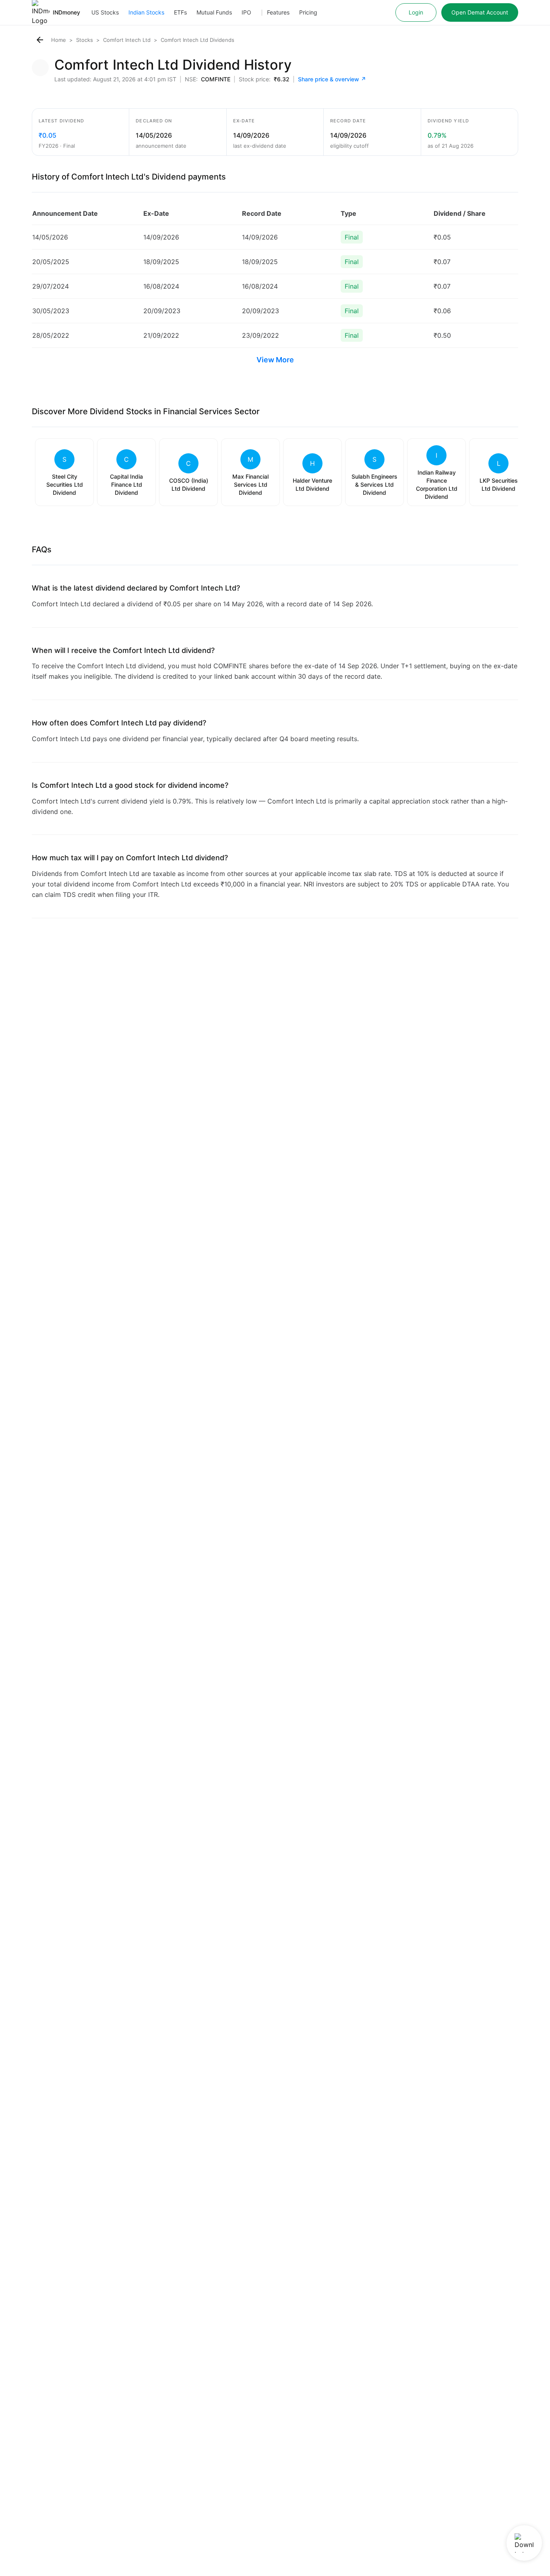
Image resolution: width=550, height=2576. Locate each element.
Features (278, 12)
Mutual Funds (214, 12)
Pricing (308, 12)
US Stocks (105, 12)
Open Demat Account (480, 12)
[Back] (40, 40)
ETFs (180, 12)
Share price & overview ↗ (332, 79)
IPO (246, 12)
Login (416, 12)
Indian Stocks (146, 12)
